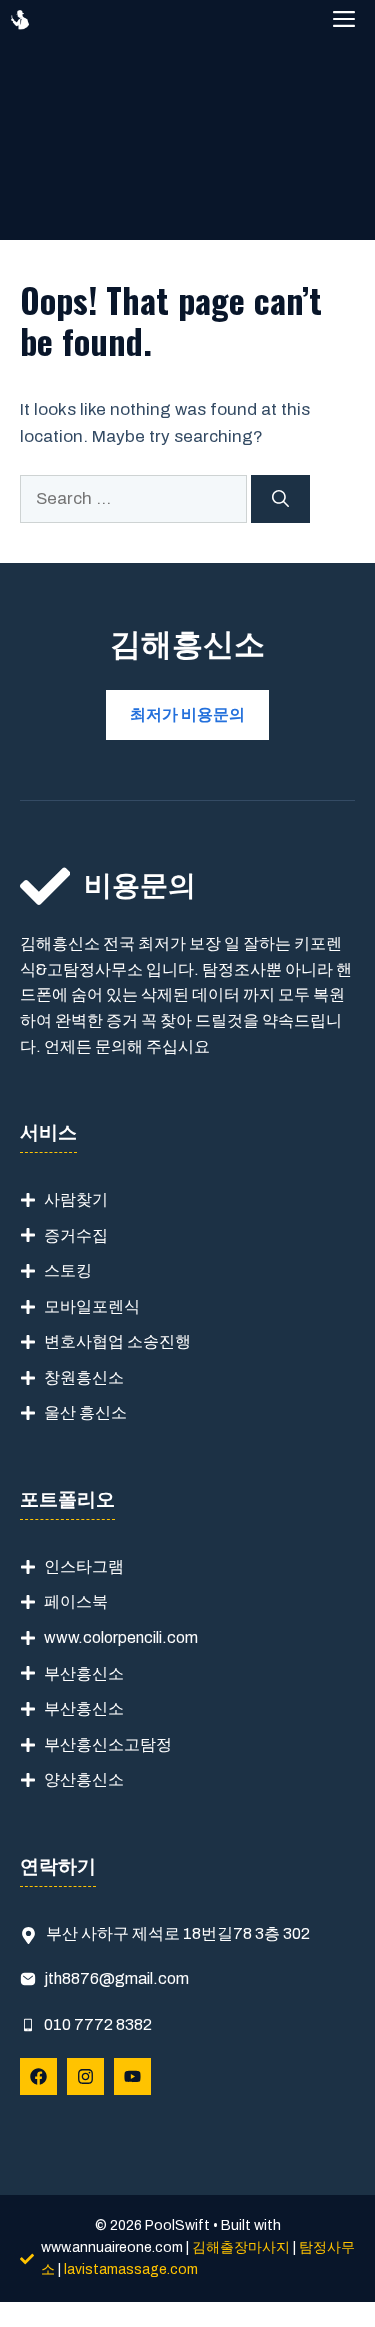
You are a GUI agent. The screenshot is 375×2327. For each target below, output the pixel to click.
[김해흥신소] (20, 20)
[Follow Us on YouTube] (132, 2076)
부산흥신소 (84, 1673)
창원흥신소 (84, 1377)
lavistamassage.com (131, 2269)
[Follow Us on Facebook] (38, 2076)
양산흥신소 (84, 1779)
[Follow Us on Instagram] (85, 2076)
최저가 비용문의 (187, 714)
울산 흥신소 (85, 1412)
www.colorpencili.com (121, 1637)
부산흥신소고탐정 (108, 1744)
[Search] (280, 499)
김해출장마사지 (241, 2247)
